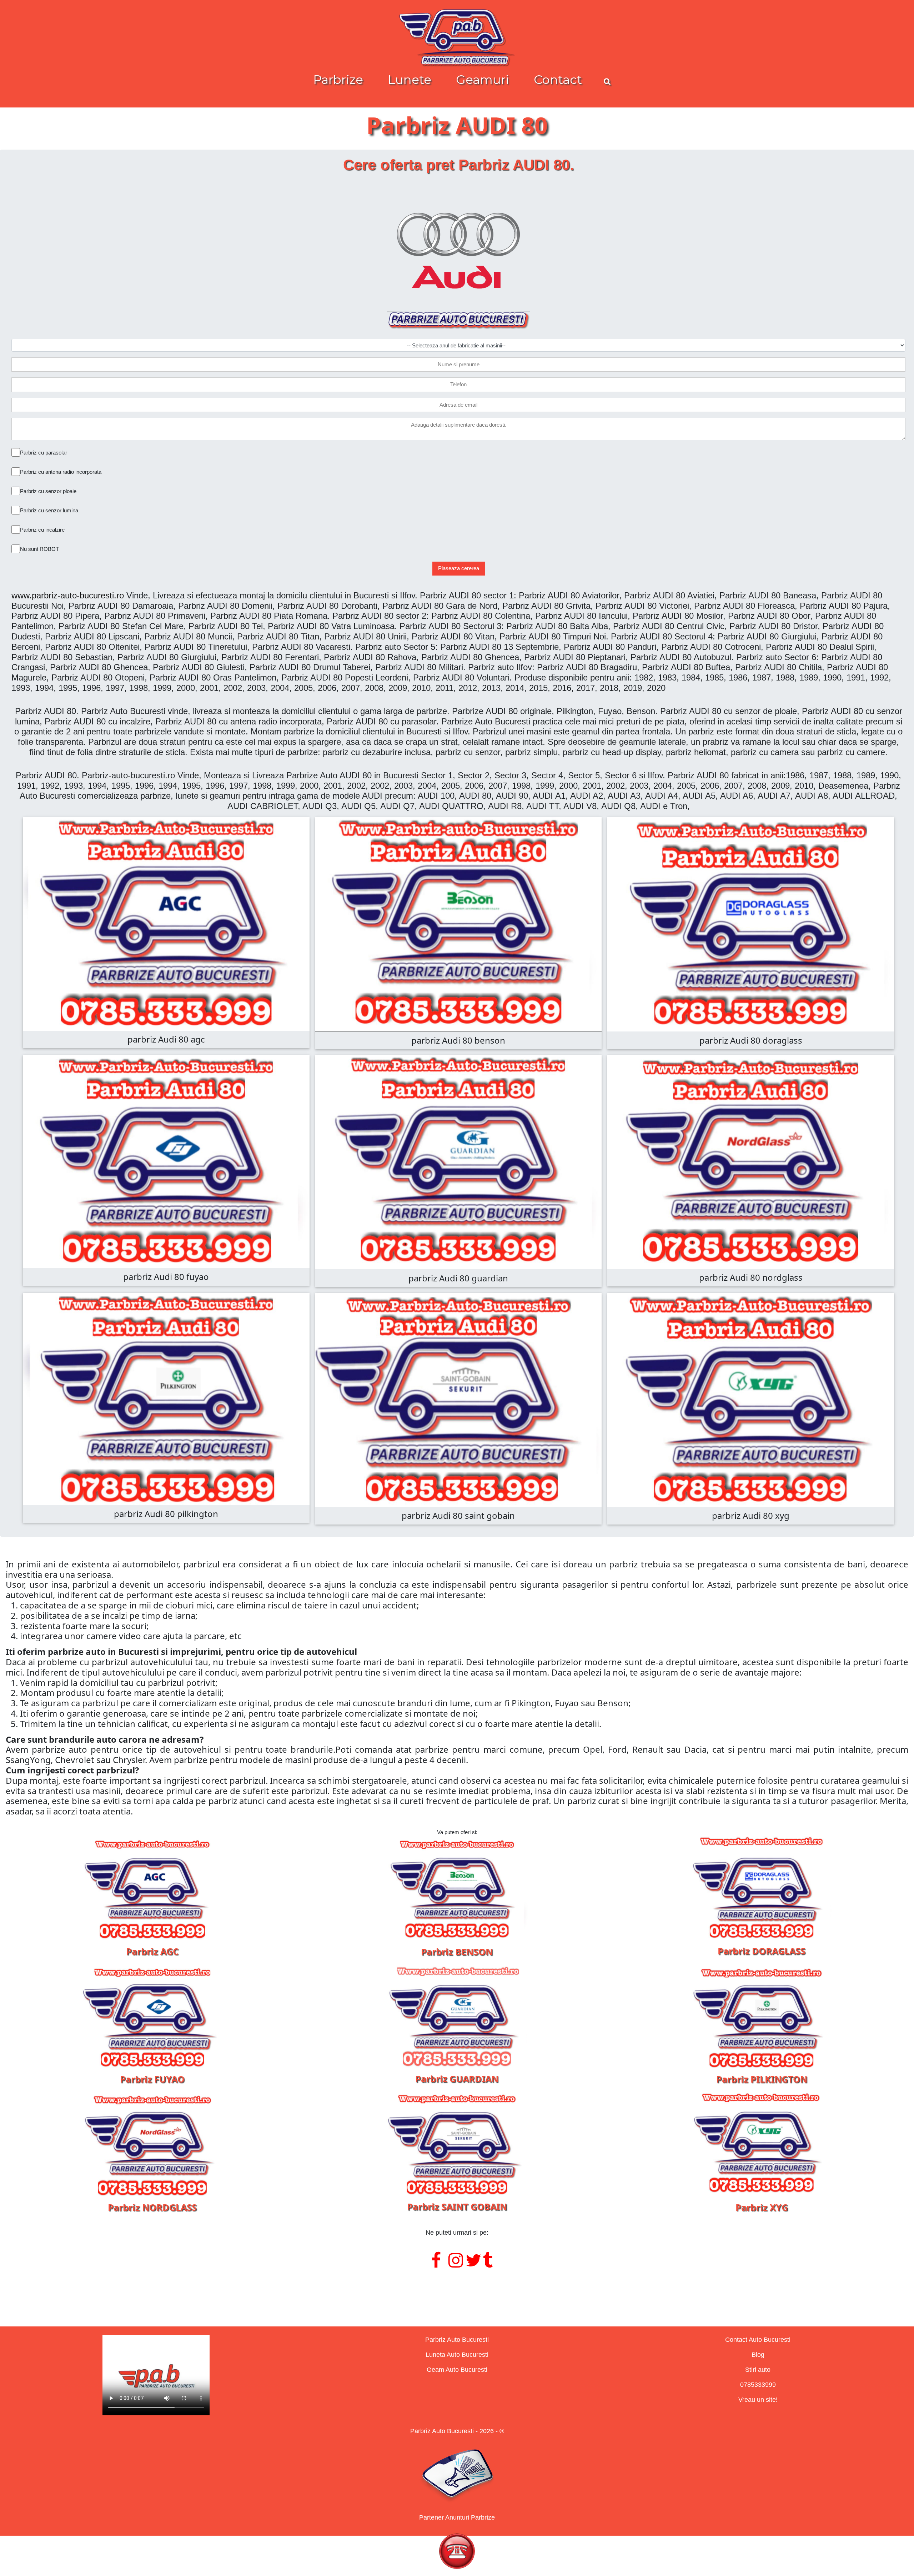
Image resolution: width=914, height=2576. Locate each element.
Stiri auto (758, 2370)
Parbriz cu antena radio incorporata (61, 472)
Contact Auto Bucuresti (758, 2340)
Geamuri (483, 80)
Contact (558, 80)
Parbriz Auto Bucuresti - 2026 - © (457, 2431)
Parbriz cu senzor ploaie (48, 491)
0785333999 (758, 2385)
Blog (758, 2355)
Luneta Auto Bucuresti (457, 2355)
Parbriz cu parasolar (44, 453)
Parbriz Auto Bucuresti (457, 2340)
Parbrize (338, 80)
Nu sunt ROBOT (39, 549)
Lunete (410, 80)
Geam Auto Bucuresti (457, 2370)
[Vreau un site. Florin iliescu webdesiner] (457, 2289)
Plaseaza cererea (459, 568)
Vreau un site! (758, 2400)
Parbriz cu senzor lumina (49, 510)
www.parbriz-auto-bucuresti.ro (68, 595)
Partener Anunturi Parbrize (457, 2517)
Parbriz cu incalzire (42, 530)
